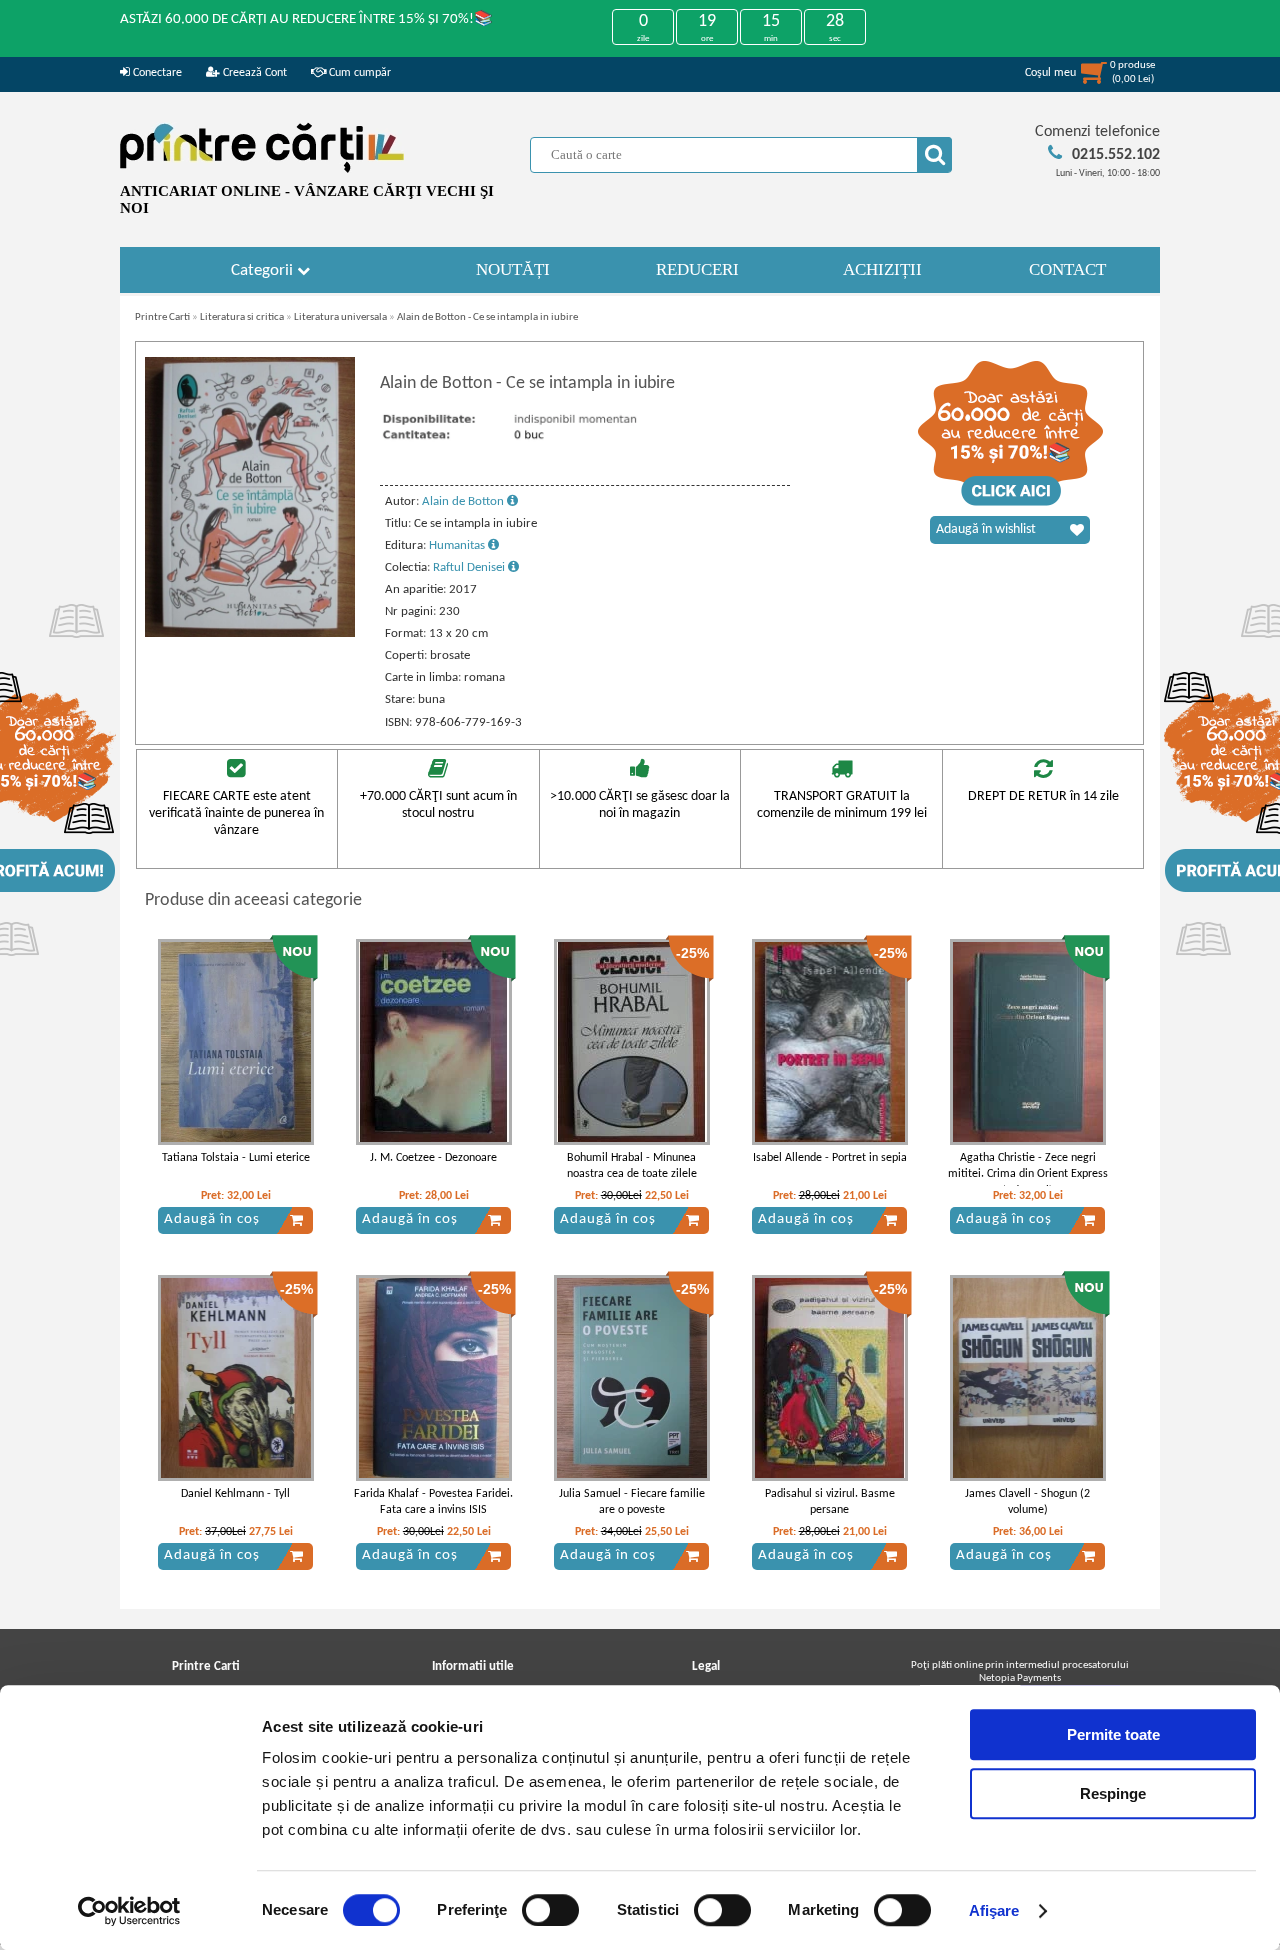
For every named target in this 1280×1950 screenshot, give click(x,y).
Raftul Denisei (470, 567)
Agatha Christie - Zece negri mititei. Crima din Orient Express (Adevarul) (1028, 1175)
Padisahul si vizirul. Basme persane (830, 1502)
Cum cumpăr (358, 73)
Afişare (994, 1910)
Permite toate (1113, 1734)
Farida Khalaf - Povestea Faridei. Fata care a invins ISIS (433, 1502)
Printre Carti (162, 317)
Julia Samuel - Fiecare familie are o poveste (632, 1502)
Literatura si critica (242, 317)
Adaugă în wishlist (986, 529)
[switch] (550, 1910)
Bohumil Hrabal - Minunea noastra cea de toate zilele (632, 1166)
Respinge (1113, 1793)
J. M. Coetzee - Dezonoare (433, 1158)
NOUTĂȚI (513, 269)
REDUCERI (697, 269)
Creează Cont (253, 73)
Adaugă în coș (212, 1219)
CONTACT (1067, 269)
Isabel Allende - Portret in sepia (830, 1158)
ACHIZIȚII (882, 269)
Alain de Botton (464, 501)
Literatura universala (340, 317)
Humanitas (458, 545)
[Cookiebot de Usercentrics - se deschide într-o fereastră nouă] (129, 1911)
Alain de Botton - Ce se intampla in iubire (487, 317)
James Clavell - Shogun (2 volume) (1027, 1502)
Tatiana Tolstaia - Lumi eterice (236, 1158)
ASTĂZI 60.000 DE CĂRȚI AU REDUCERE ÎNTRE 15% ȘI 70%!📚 (306, 19)
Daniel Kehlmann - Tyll (235, 1494)
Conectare (156, 73)
